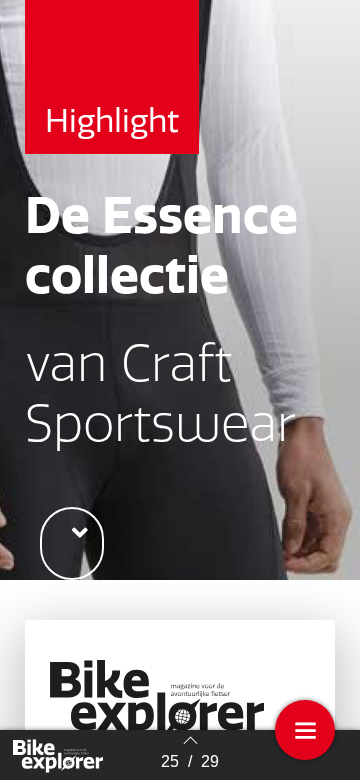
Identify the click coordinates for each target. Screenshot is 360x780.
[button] (72, 543)
